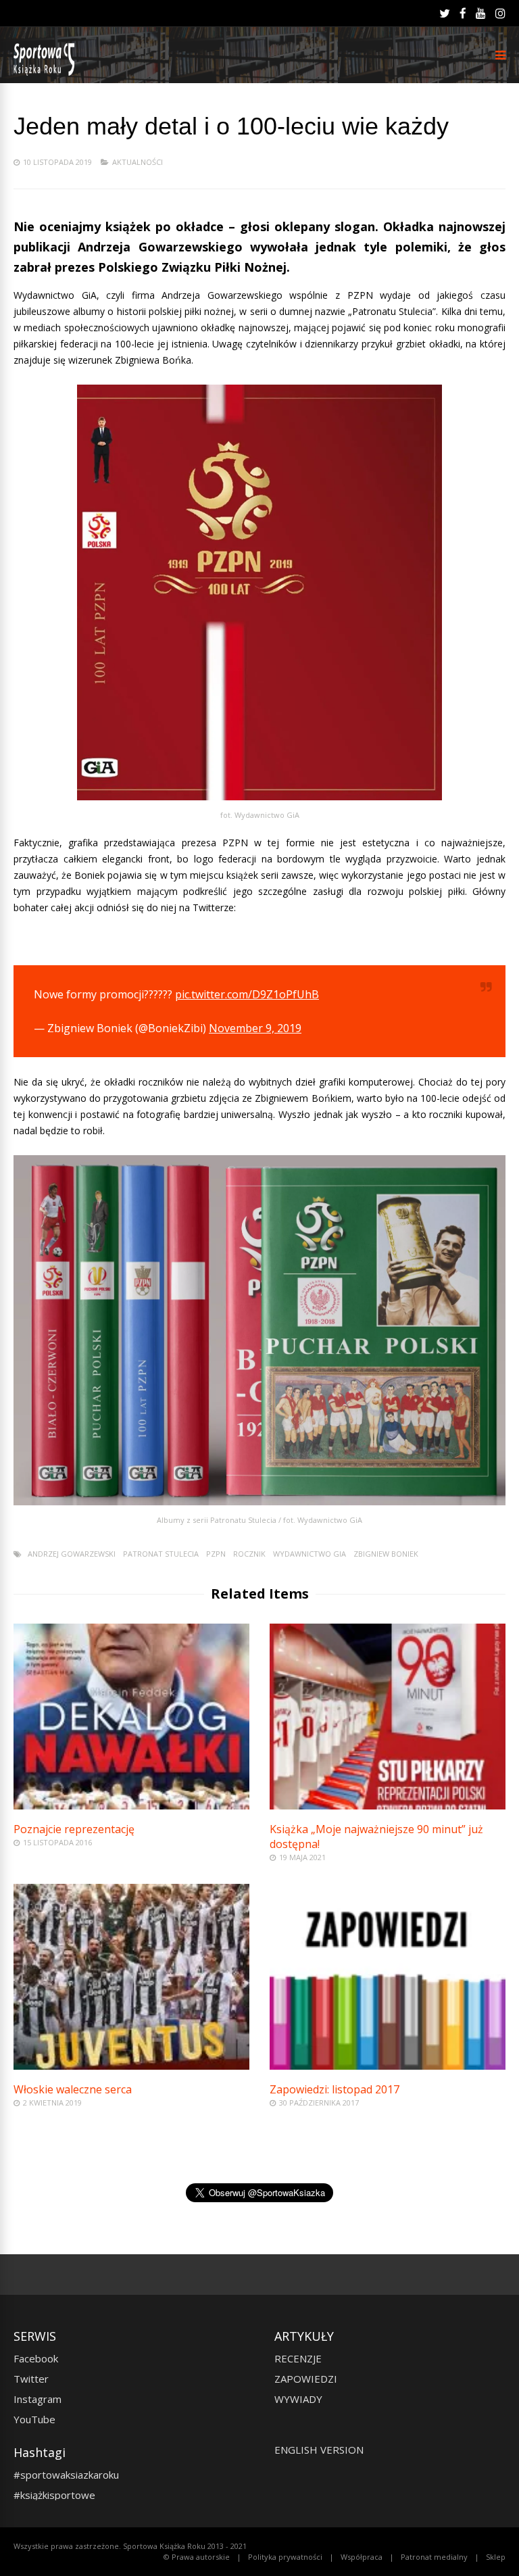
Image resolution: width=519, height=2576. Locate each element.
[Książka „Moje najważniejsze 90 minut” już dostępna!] (388, 1806)
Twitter (31, 2379)
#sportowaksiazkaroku (66, 2475)
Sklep (496, 2557)
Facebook (36, 2358)
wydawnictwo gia (310, 1554)
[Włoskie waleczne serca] (131, 2066)
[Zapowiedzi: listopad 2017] (388, 2066)
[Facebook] (463, 14)
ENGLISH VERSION (319, 2450)
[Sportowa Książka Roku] (46, 73)
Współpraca (362, 2557)
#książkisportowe (54, 2495)
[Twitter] (445, 14)
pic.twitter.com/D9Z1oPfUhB (247, 994)
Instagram (38, 2399)
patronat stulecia (161, 1554)
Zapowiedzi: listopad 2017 (335, 2089)
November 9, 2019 (255, 1028)
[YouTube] (481, 14)
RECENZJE (298, 2358)
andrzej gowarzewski (72, 1554)
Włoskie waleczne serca (73, 2089)
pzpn (216, 1554)
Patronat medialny (434, 2557)
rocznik (249, 1554)
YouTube (34, 2419)
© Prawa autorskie (197, 2557)
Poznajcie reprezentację (74, 1829)
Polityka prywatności (285, 2557)
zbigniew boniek (386, 1554)
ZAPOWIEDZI (306, 2379)
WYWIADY (298, 2399)
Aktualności (138, 162)
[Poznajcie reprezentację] (131, 1806)
